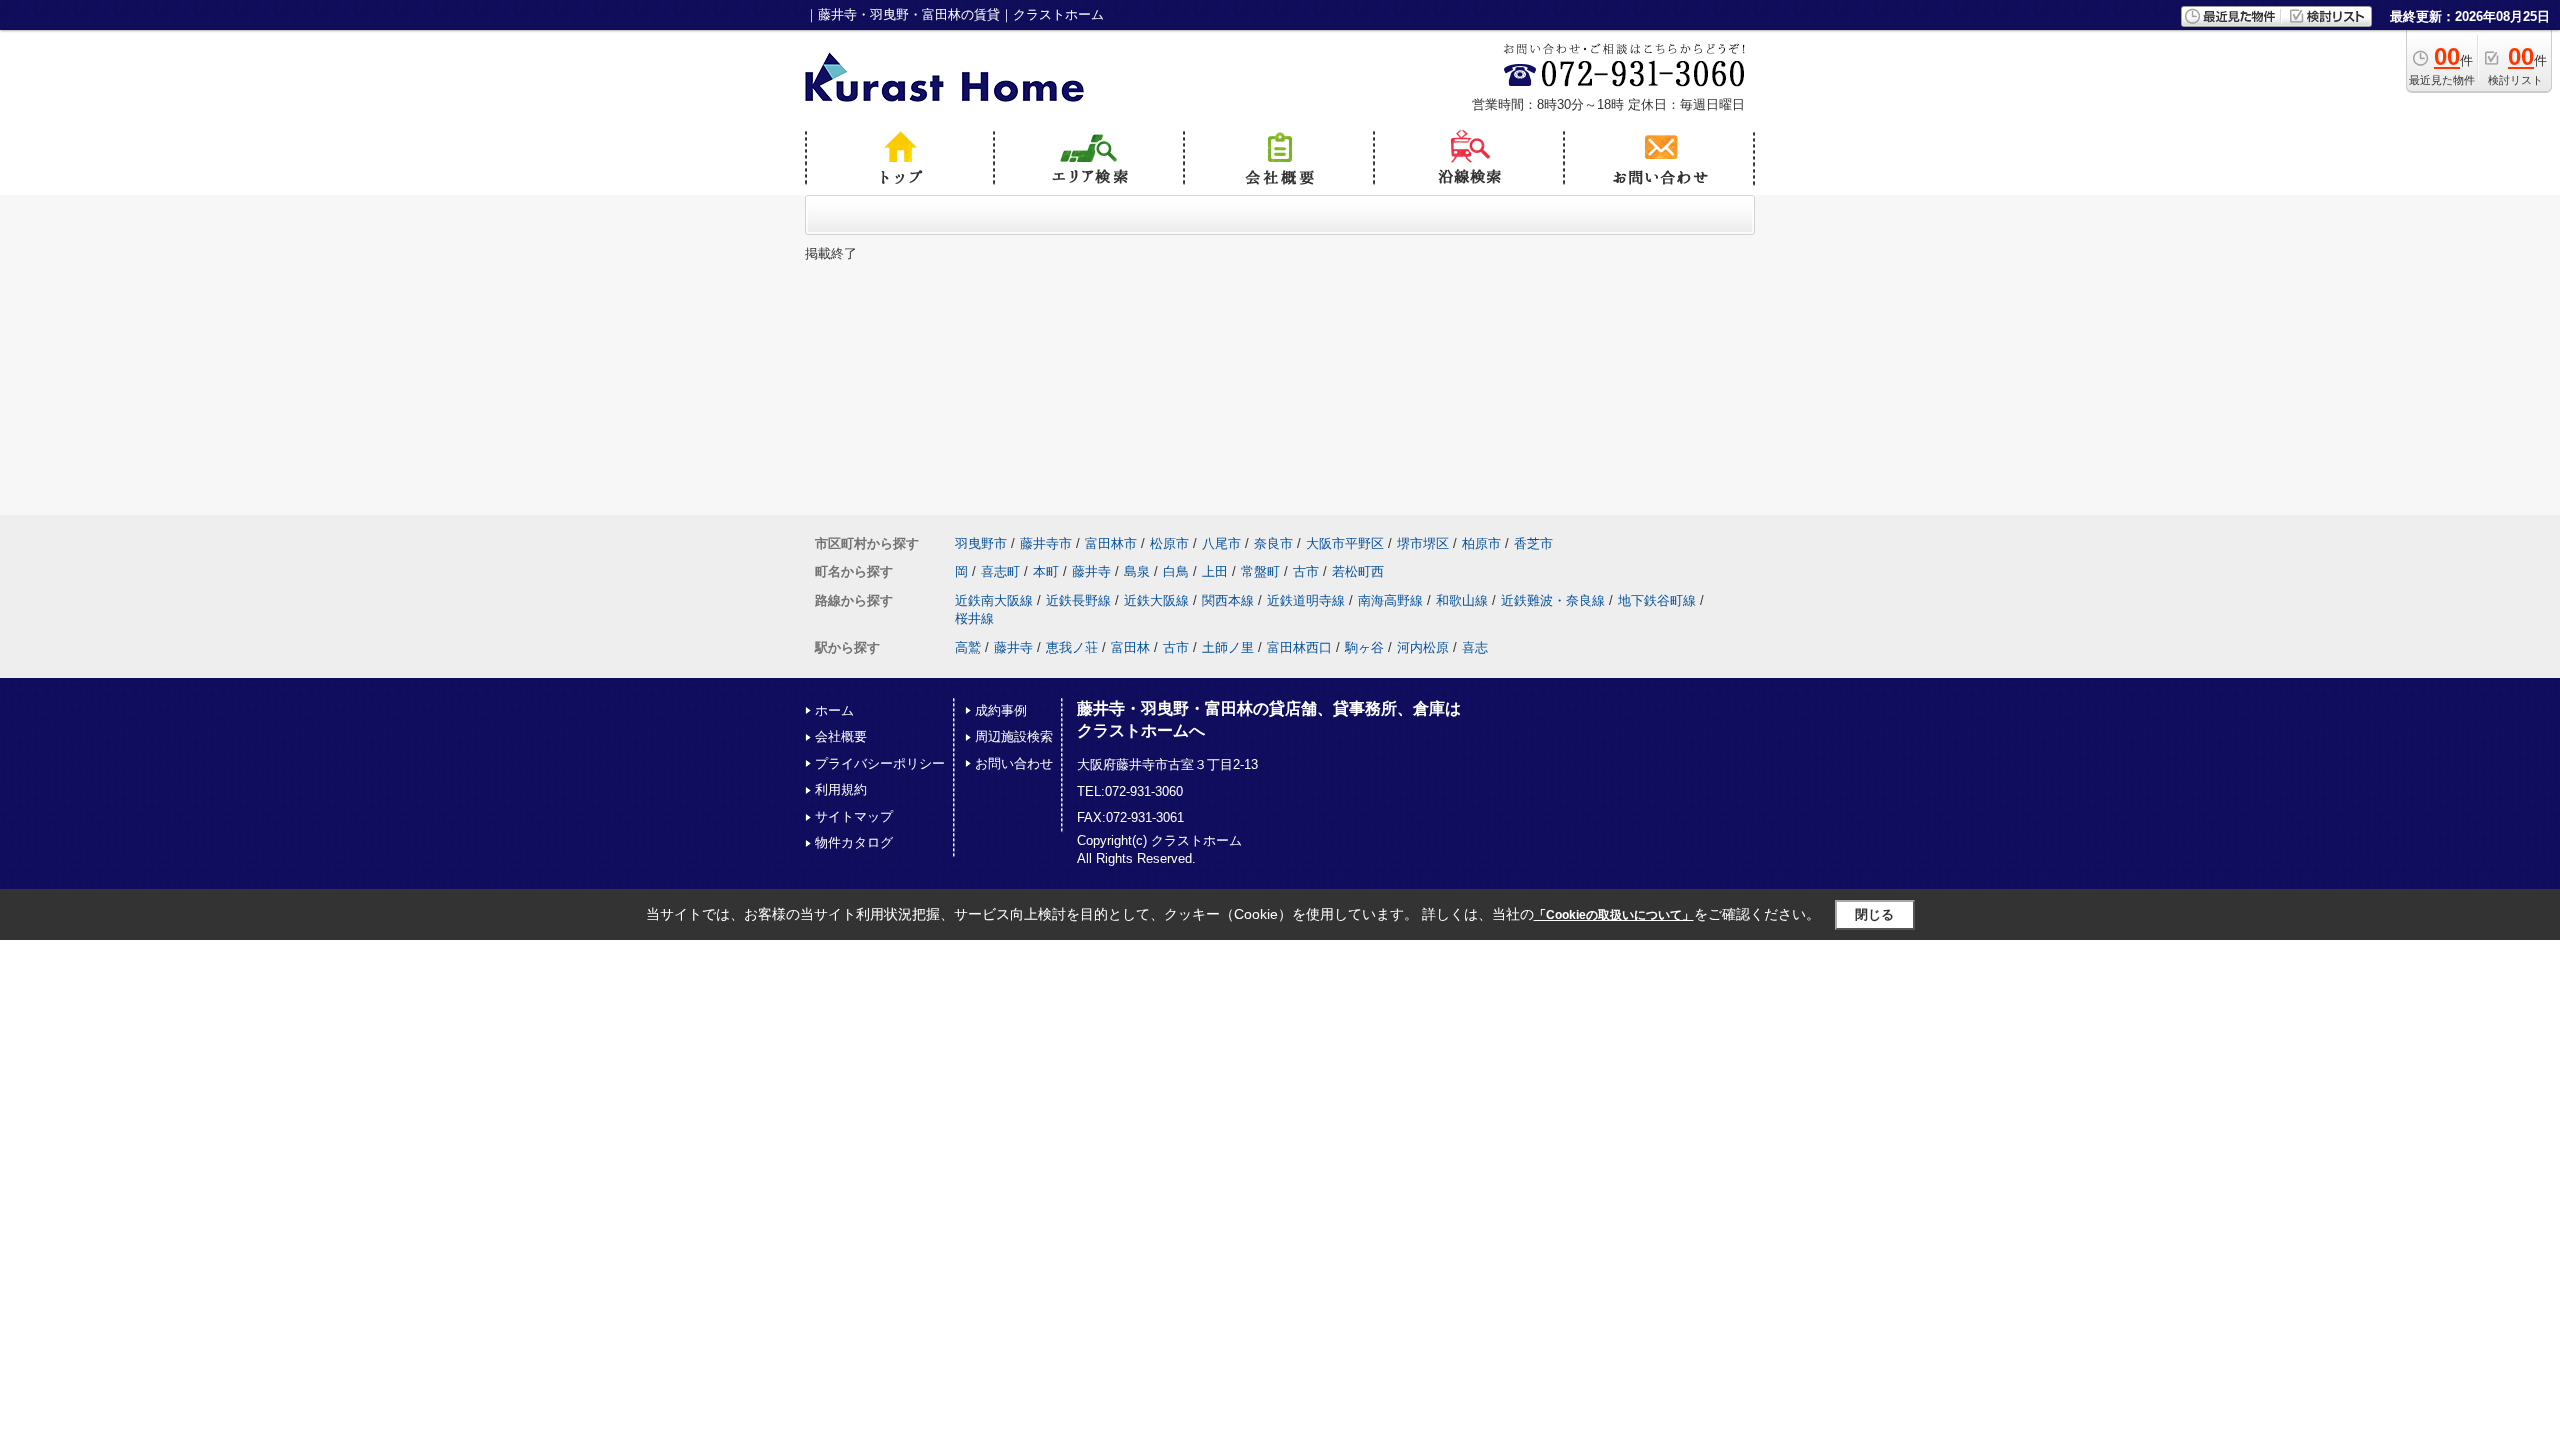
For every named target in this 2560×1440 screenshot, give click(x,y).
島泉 (1137, 571)
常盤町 (1260, 571)
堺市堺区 (1423, 543)
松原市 (1169, 543)
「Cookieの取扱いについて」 (1614, 915)
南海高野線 (1390, 600)
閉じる (1874, 914)
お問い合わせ (1014, 763)
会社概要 (841, 736)
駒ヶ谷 (1364, 647)
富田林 (1130, 647)
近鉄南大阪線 (994, 600)
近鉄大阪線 (1156, 600)
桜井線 (974, 618)
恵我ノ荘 (1072, 647)
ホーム (834, 710)
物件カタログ (854, 842)
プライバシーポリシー (880, 763)
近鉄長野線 (1078, 600)
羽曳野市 (981, 543)
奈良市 (1273, 543)
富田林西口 (1299, 647)
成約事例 (1001, 710)
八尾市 (1221, 543)
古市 (1306, 571)
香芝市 (1533, 543)
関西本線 (1228, 600)
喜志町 (1000, 571)
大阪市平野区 (1345, 543)
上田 (1215, 571)
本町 (1046, 571)
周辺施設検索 (1014, 736)
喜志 (1475, 647)
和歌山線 (1462, 600)
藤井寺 (1091, 571)
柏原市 (1481, 543)
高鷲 (968, 647)
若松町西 (1358, 571)
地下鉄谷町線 (1657, 600)
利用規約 (841, 789)
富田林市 (1111, 543)
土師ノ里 (1228, 647)
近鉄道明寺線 (1306, 600)
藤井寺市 (1046, 543)
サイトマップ (854, 816)
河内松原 (1423, 647)
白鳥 (1176, 571)
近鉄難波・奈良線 (1553, 600)
